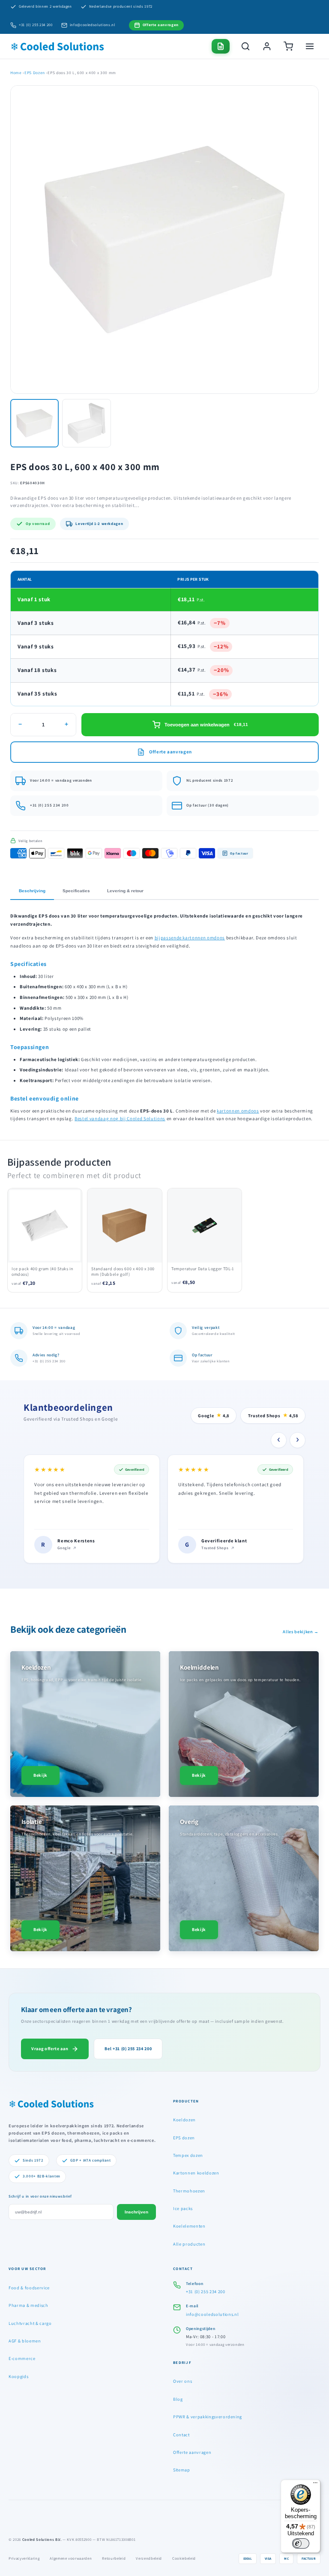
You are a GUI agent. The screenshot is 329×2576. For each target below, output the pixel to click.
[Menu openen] (310, 46)
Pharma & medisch (28, 2305)
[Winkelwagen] (288, 46)
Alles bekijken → (301, 1631)
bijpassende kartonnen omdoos (190, 938)
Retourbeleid (114, 2558)
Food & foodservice (29, 2288)
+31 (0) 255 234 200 (36, 25)
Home (16, 73)
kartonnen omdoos (238, 1111)
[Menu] (315, 2485)
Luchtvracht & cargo (30, 2323)
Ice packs (183, 2208)
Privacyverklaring (24, 2558)
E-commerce (22, 2358)
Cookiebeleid (184, 2558)
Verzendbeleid (149, 2558)
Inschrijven (136, 2212)
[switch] (301, 2543)
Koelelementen (189, 2226)
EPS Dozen (35, 73)
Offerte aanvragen (192, 2452)
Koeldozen (184, 2120)
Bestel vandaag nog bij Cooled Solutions (120, 1119)
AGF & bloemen (25, 2341)
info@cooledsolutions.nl (93, 25)
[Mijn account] (267, 46)
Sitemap (182, 2470)
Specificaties (76, 891)
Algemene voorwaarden (71, 2558)
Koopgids (18, 2376)
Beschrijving (32, 891)
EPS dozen (184, 2138)
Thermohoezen (189, 2191)
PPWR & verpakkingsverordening (208, 2417)
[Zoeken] (245, 46)
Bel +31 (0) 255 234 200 (128, 2048)
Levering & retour (125, 891)
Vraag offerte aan (50, 2048)
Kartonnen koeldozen (196, 2173)
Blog (178, 2399)
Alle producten (189, 2244)
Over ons (182, 2381)
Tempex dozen (188, 2155)
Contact (181, 2435)
